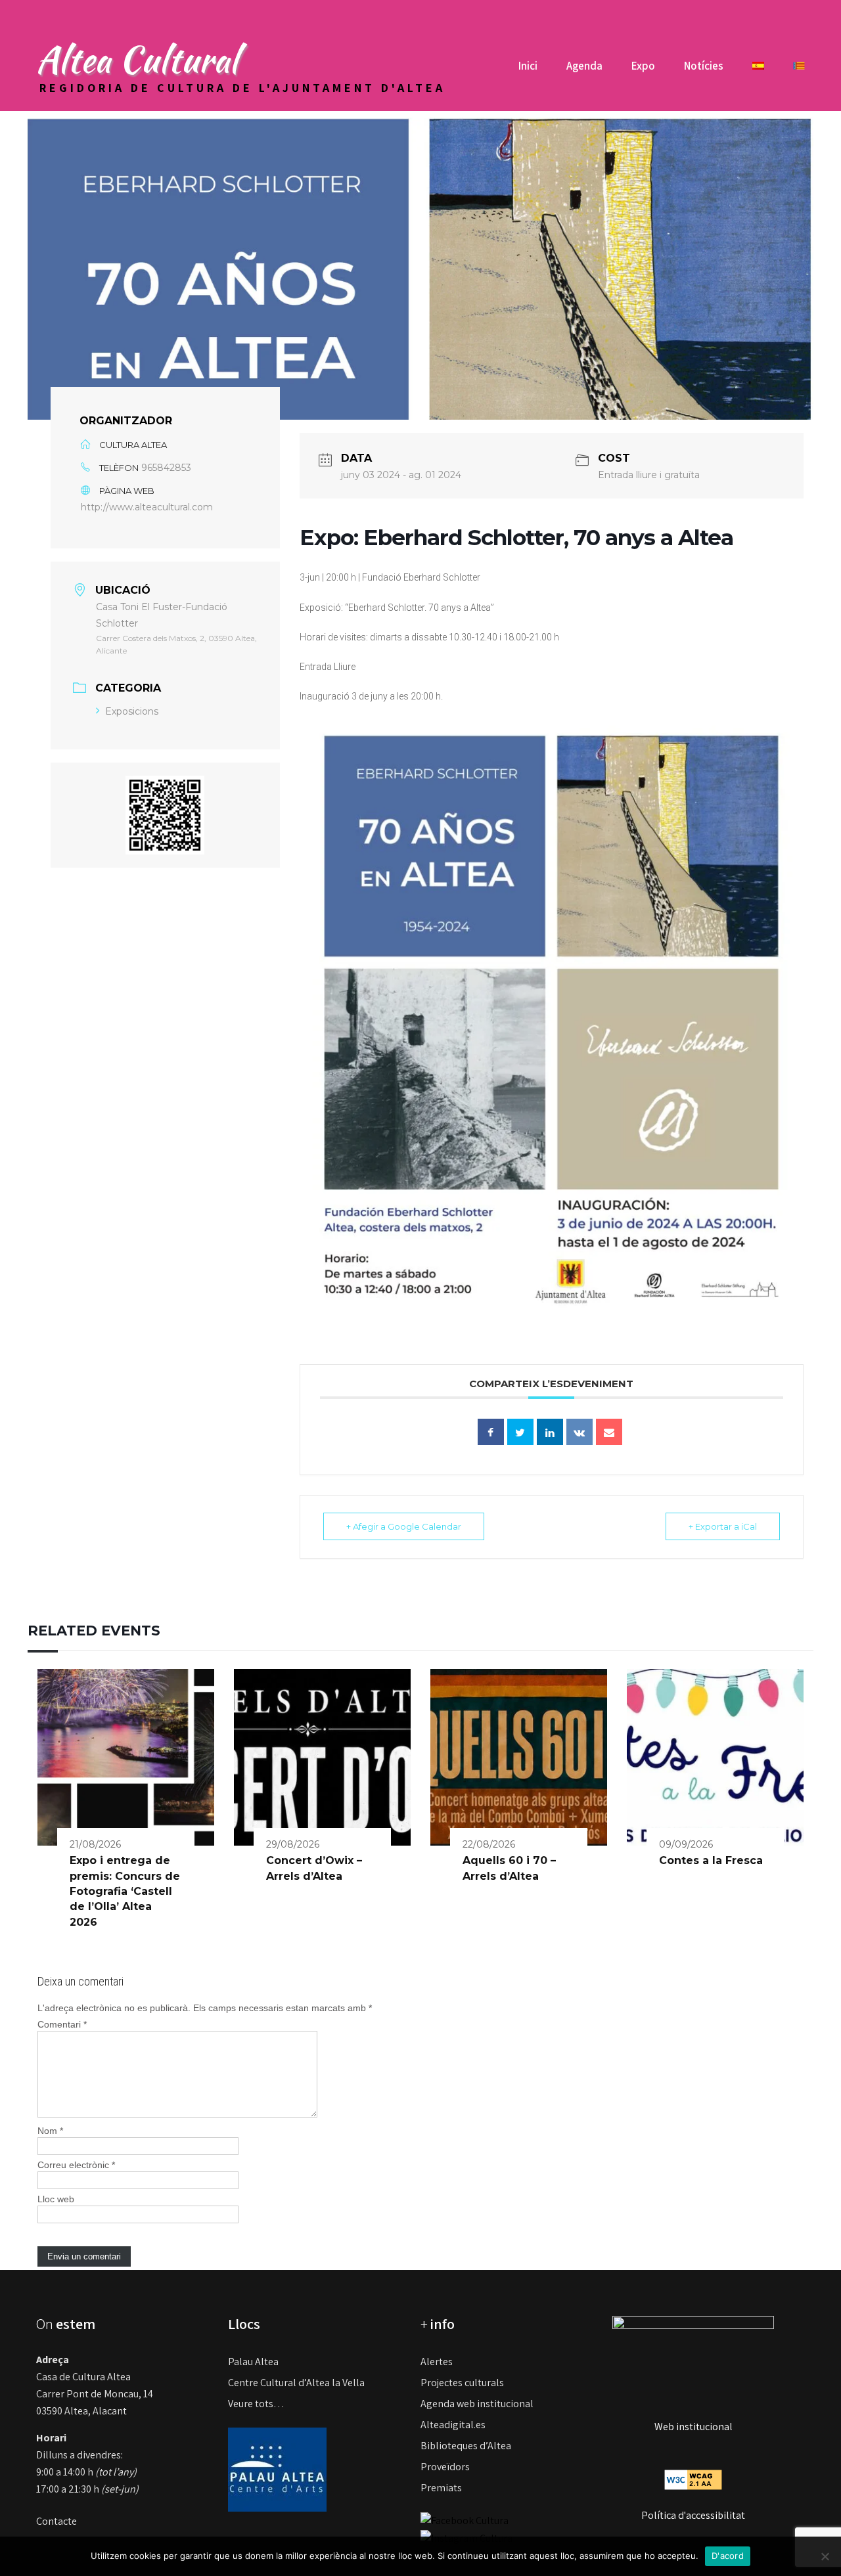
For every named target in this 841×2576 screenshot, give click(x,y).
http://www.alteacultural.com (147, 507)
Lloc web (56, 2199)
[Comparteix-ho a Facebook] (491, 1432)
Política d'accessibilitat (693, 2515)
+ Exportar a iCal (723, 1526)
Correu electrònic (76, 2165)
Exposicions (132, 711)
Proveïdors (445, 2467)
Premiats (441, 2488)
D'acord (728, 2556)
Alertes (437, 2362)
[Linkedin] (550, 1432)
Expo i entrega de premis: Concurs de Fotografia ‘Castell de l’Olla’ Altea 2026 (125, 1891)
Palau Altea (253, 2362)
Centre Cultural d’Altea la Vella (296, 2383)
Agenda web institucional (477, 2404)
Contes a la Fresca (711, 1860)
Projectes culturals (462, 2383)
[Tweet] (520, 1432)
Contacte (57, 2521)
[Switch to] (758, 71)
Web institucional (693, 2427)
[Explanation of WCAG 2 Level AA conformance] (693, 2478)
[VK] (580, 1432)
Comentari (62, 2024)
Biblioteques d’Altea (466, 2446)
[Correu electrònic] (609, 1432)
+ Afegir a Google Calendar (404, 1526)
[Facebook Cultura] (465, 2520)
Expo (643, 66)
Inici (528, 66)
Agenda (584, 66)
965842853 (166, 468)
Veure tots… (256, 2404)
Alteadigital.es (453, 2425)
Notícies (704, 66)
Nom (50, 2131)
